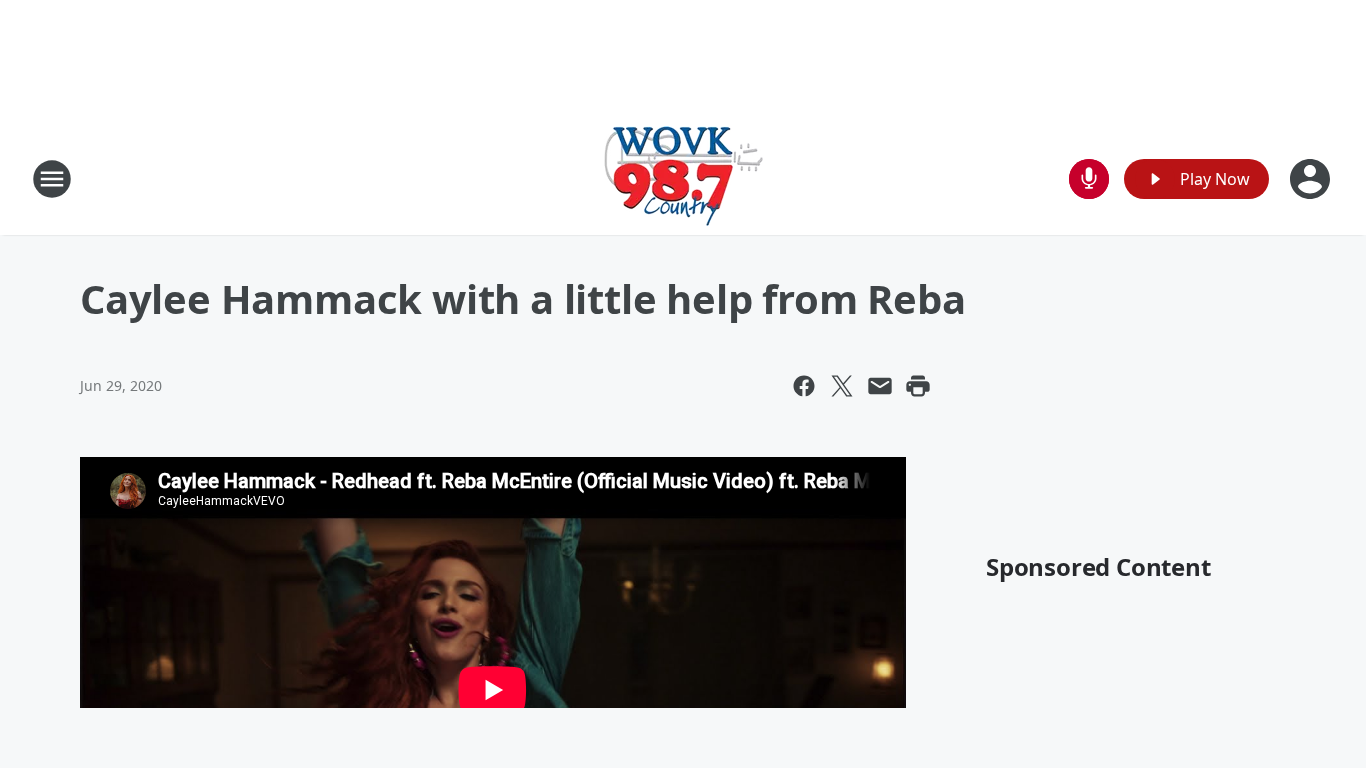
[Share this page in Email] (880, 386)
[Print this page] (918, 386)
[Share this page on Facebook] (804, 386)
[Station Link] (683, 178)
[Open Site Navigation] (52, 179)
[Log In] (1312, 179)
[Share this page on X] (842, 386)
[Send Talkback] (1089, 179)
